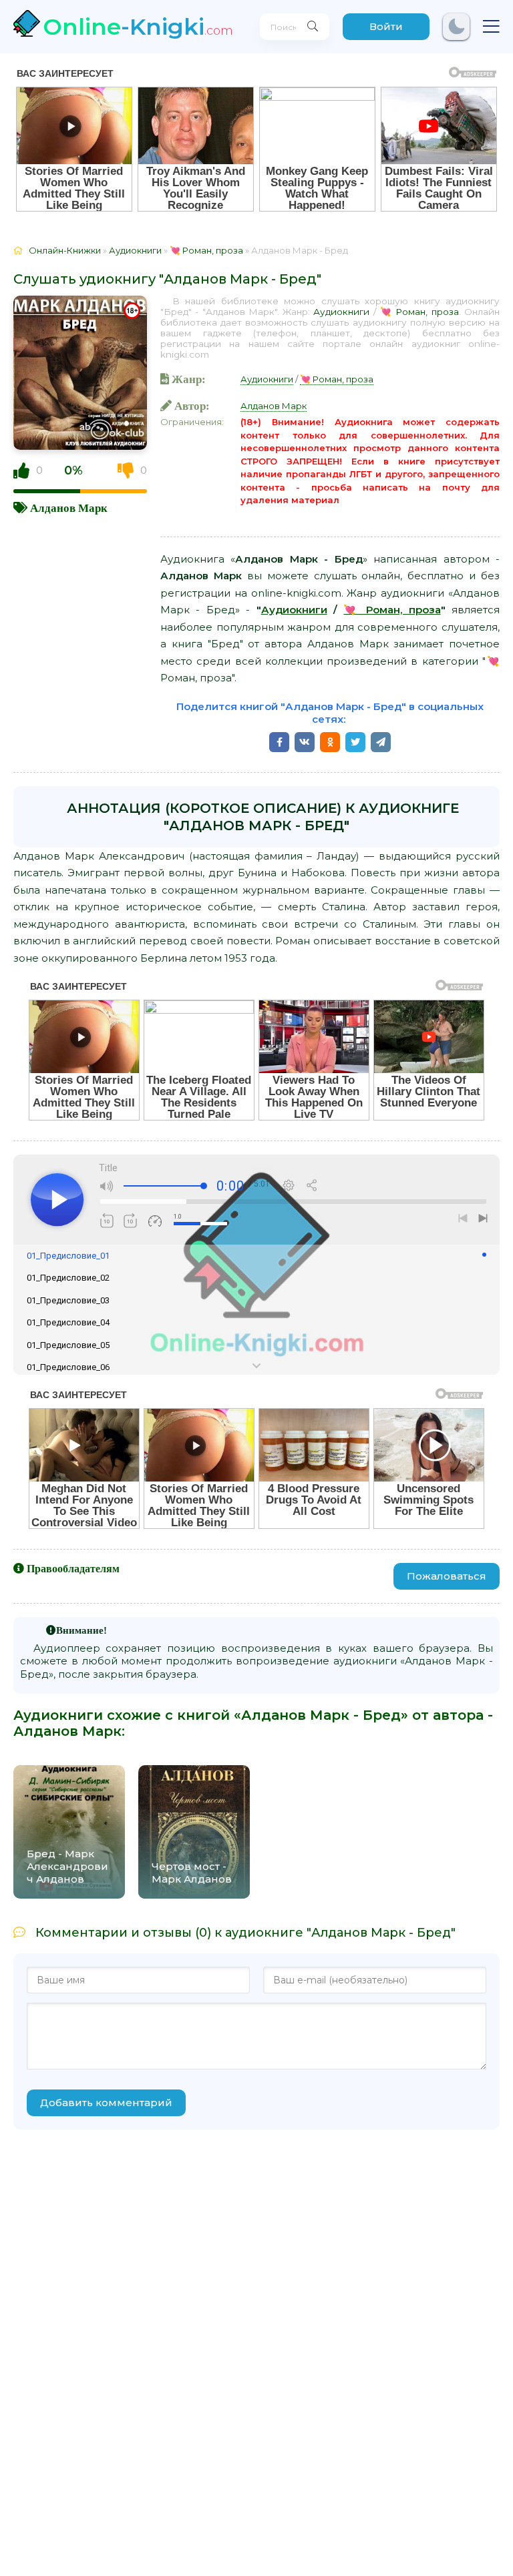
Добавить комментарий (106, 2103)
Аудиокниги (341, 312)
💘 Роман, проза (419, 312)
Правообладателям (73, 1568)
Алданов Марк (69, 508)
